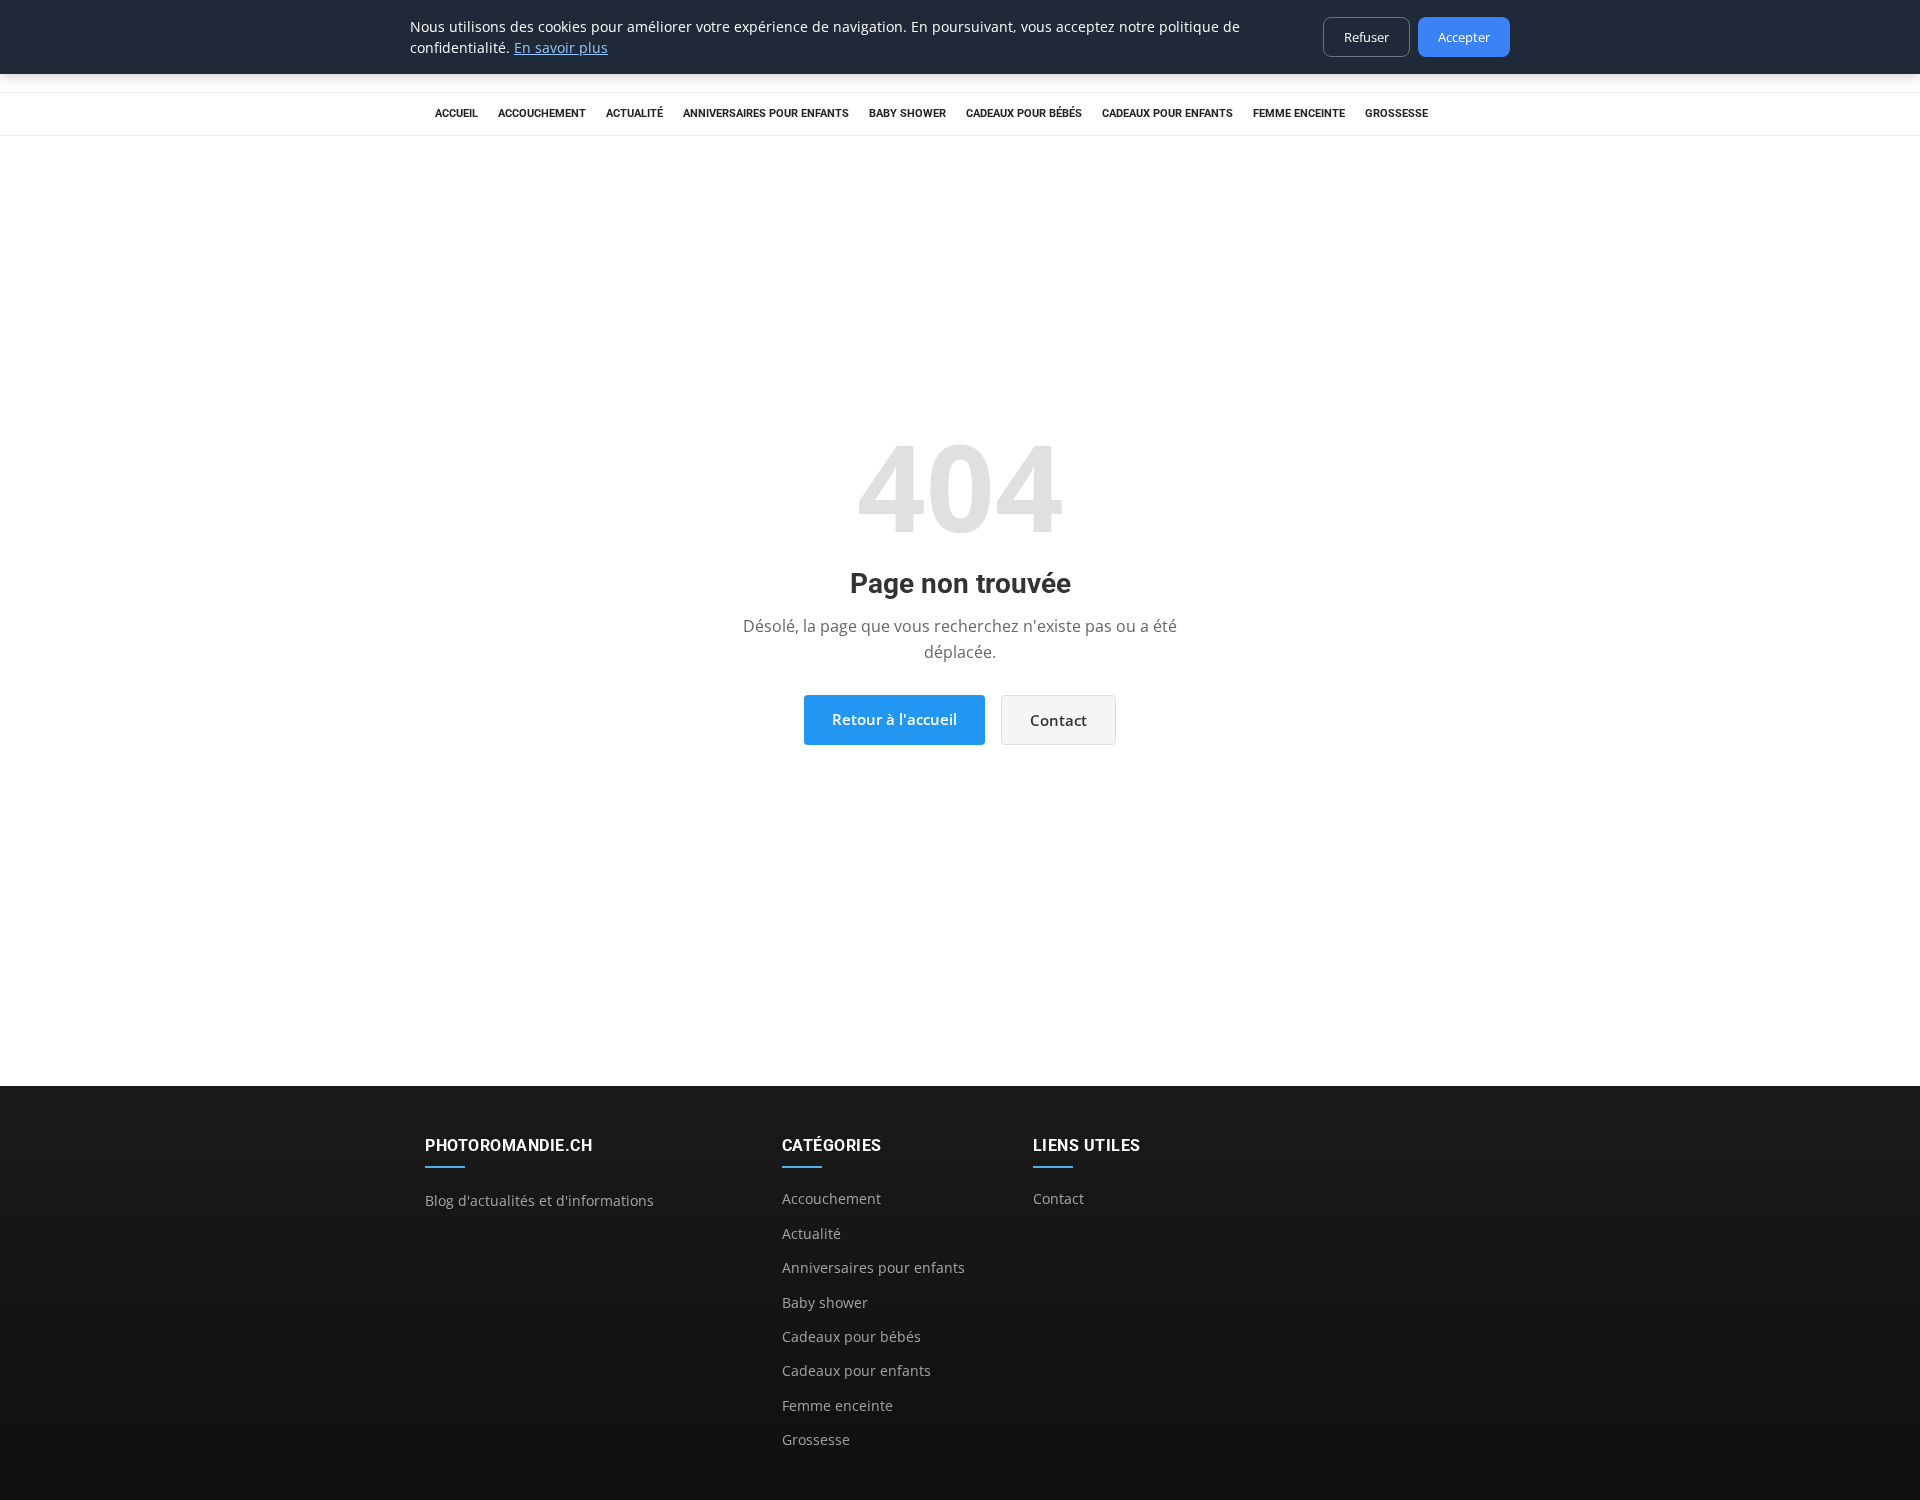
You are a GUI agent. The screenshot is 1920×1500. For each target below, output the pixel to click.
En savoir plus (561, 47)
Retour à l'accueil (894, 719)
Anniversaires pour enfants (766, 113)
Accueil (456, 113)
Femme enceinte (1299, 113)
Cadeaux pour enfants (1167, 113)
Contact (1058, 720)
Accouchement (542, 113)
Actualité (634, 113)
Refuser (1366, 37)
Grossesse (1396, 113)
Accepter (1464, 37)
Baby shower (907, 113)
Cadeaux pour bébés (1024, 113)
